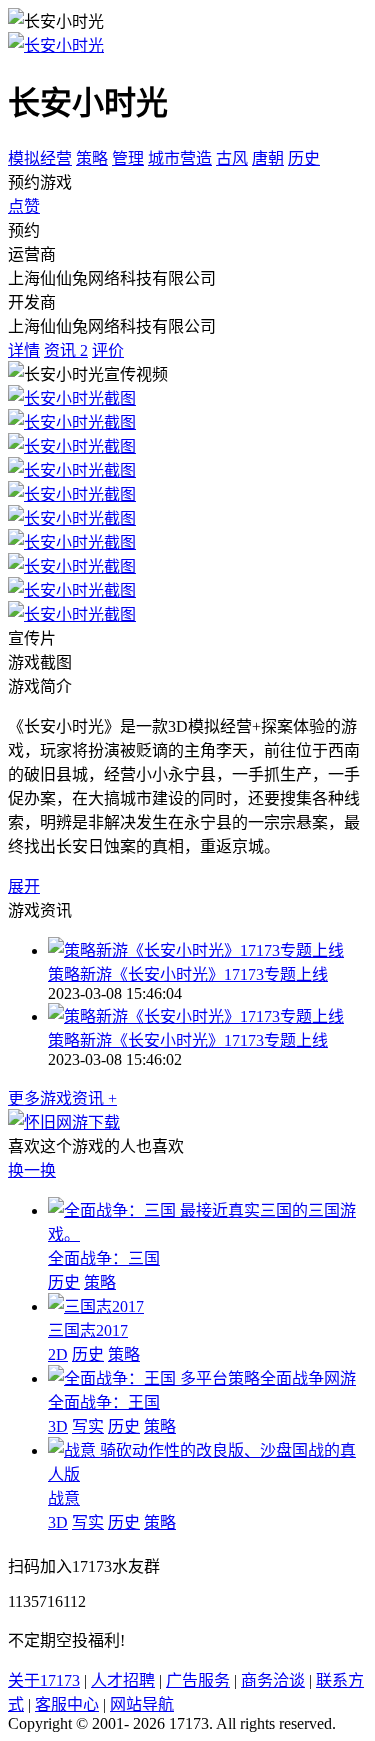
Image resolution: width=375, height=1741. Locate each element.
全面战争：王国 (104, 1402)
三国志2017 (88, 1330)
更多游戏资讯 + (62, 1098)
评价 (108, 350)
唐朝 (268, 158)
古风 (232, 158)
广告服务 (198, 1680)
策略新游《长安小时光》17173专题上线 (188, 974)
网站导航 (142, 1704)
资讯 (66, 350)
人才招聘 (123, 1680)
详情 (24, 350)
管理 (128, 158)
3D (58, 1426)
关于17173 (44, 1680)
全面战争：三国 (104, 1258)
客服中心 (67, 1704)
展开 (24, 886)
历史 (304, 158)
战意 (64, 1498)
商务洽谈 (273, 1680)
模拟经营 (40, 158)
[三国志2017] (96, 1306)
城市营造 (180, 158)
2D (58, 1354)
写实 (88, 1426)
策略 (92, 158)
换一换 (32, 1170)
